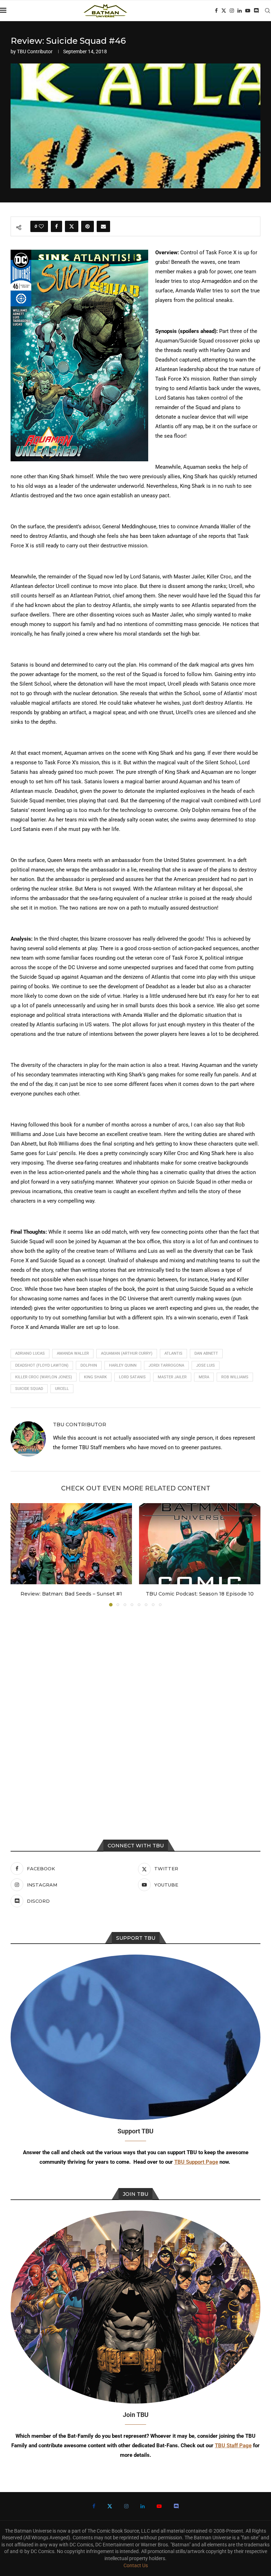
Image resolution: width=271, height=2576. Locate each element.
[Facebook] (216, 11)
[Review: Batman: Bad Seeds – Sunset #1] (71, 1544)
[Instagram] (232, 11)
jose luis (206, 1365)
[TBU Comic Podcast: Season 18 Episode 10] (200, 1544)
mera (204, 1377)
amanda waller (73, 1353)
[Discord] (256, 11)
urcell (62, 1389)
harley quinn (123, 1365)
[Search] (267, 11)
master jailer (172, 1377)
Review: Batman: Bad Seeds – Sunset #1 (71, 1594)
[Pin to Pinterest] (88, 226)
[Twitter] (224, 11)
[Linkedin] (240, 11)
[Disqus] (135, 1707)
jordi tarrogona (166, 1365)
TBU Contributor (35, 51)
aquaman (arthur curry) (127, 1353)
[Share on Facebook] (56, 226)
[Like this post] (41, 226)
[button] (20, 1555)
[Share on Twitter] (72, 226)
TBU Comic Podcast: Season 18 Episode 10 (200, 1594)
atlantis (173, 1353)
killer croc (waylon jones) (44, 1377)
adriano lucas (30, 1353)
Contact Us (136, 2565)
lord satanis (132, 1377)
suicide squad (29, 1389)
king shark (95, 1377)
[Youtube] (248, 11)
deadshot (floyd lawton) (42, 1365)
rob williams (235, 1377)
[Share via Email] (103, 226)
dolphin (89, 1365)
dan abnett (206, 1353)
